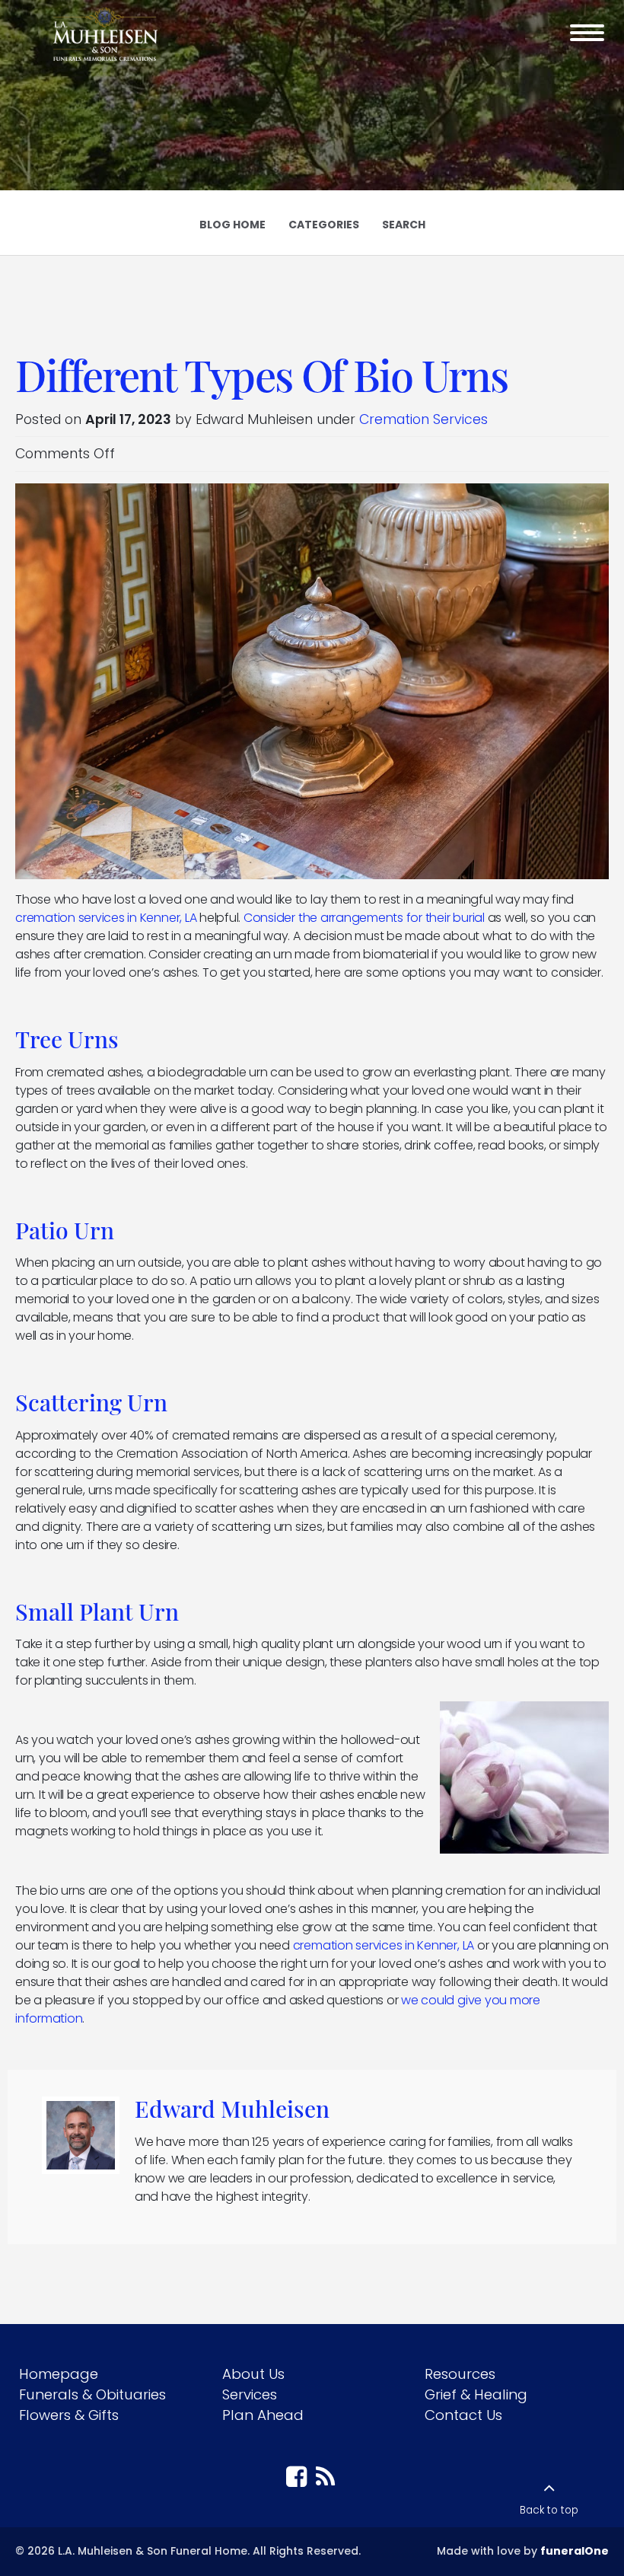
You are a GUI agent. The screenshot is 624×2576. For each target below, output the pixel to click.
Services (250, 2394)
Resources (460, 2374)
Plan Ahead (263, 2415)
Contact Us (463, 2415)
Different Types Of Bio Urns (261, 374)
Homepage (59, 2374)
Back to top (549, 2510)
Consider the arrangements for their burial (364, 918)
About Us (253, 2374)
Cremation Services (423, 419)
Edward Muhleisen (232, 2108)
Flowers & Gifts (69, 2415)
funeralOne (575, 2551)
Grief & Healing (476, 2394)
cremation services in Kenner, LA (106, 918)
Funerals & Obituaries (92, 2394)
